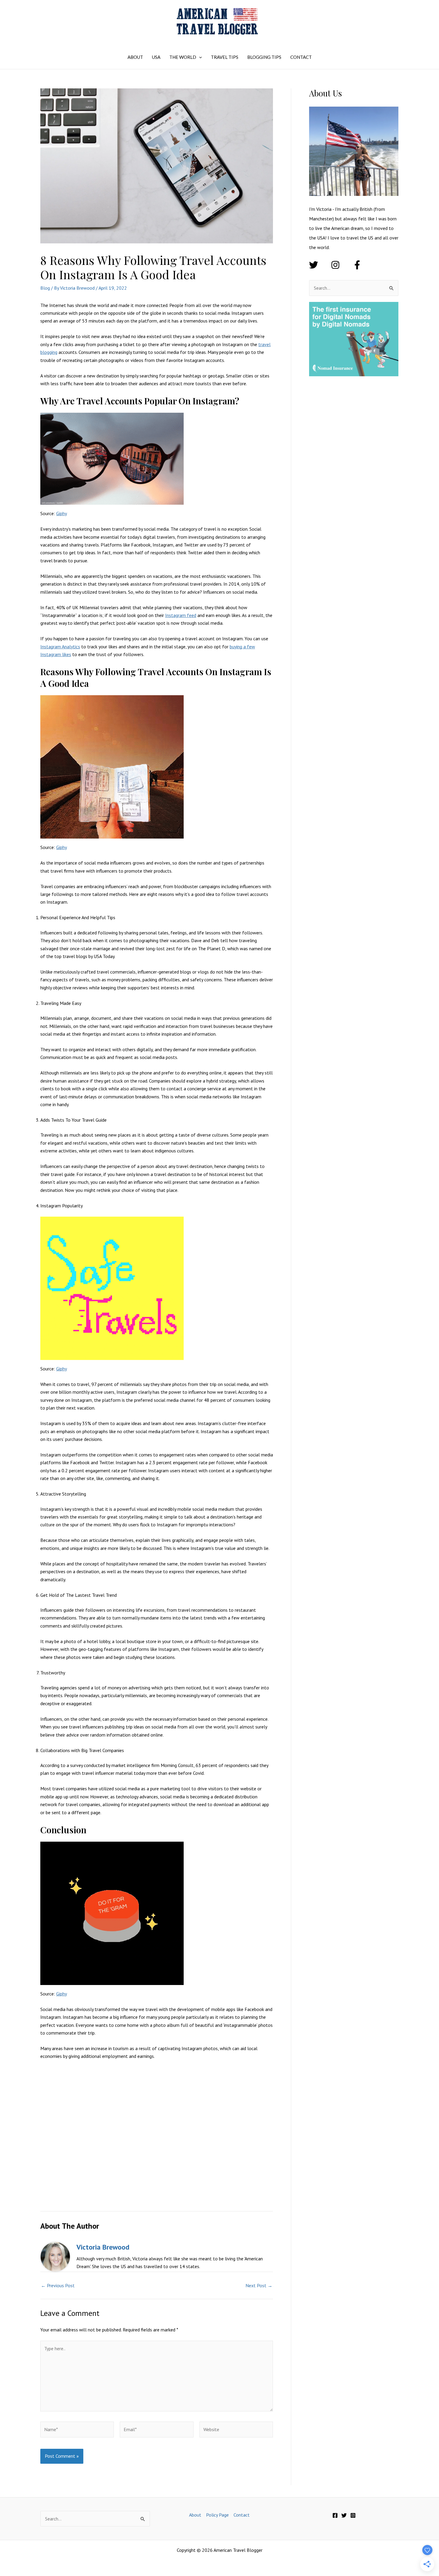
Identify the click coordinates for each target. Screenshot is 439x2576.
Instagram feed (181, 615)
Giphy (62, 513)
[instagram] (341, 265)
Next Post (259, 2285)
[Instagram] (353, 2515)
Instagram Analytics (60, 647)
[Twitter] (344, 2515)
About (195, 2515)
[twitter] (319, 265)
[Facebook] (335, 2515)
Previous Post (58, 2285)
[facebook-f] (359, 265)
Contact (242, 2515)
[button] (199, 57)
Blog (45, 288)
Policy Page (217, 2515)
